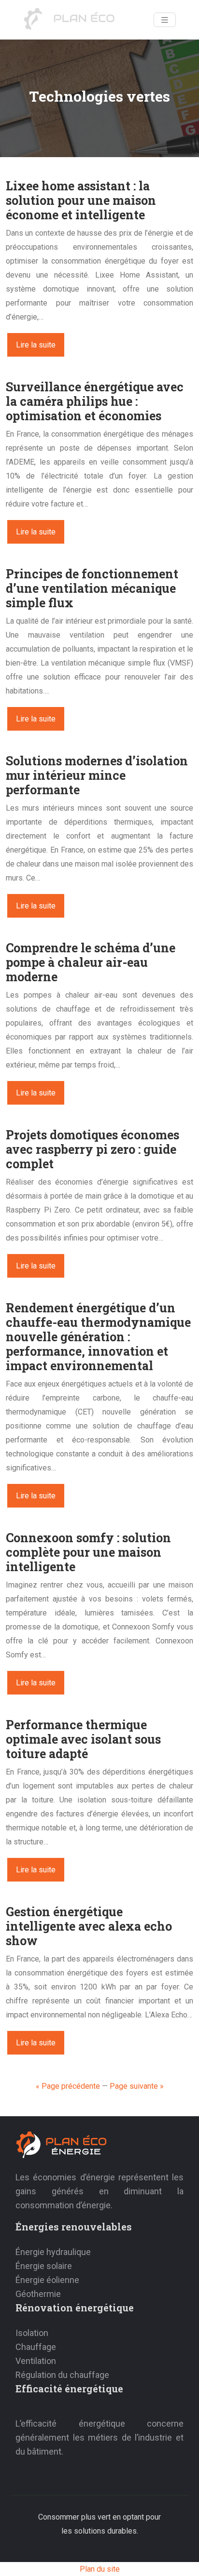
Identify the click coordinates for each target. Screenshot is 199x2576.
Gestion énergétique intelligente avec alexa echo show (89, 1926)
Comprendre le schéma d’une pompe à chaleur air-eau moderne (91, 962)
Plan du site (100, 2569)
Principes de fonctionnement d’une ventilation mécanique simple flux (92, 588)
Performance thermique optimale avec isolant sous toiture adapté (83, 1739)
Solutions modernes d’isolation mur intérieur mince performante (97, 775)
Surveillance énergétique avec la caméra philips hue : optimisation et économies (95, 401)
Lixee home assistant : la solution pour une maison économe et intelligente (81, 200)
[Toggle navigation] (165, 20)
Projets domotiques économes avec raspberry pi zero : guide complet (92, 1149)
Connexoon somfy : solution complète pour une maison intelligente (88, 1552)
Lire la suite (36, 345)
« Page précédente (68, 2086)
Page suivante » (137, 2086)
